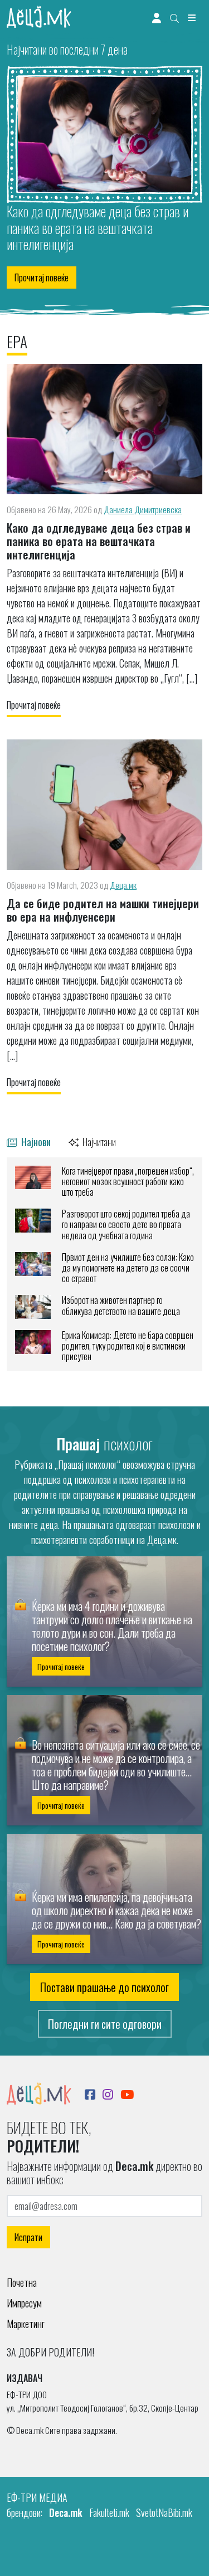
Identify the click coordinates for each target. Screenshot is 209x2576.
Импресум (24, 2303)
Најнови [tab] (35, 1141)
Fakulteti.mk (109, 2512)
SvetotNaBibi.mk (164, 2512)
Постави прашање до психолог (104, 1987)
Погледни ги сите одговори (105, 2024)
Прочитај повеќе (42, 277)
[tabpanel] (104, 1264)
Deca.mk (66, 2512)
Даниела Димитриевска (143, 509)
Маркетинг (26, 2324)
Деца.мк (123, 885)
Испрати (28, 2237)
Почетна (22, 2282)
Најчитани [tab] (98, 1141)
